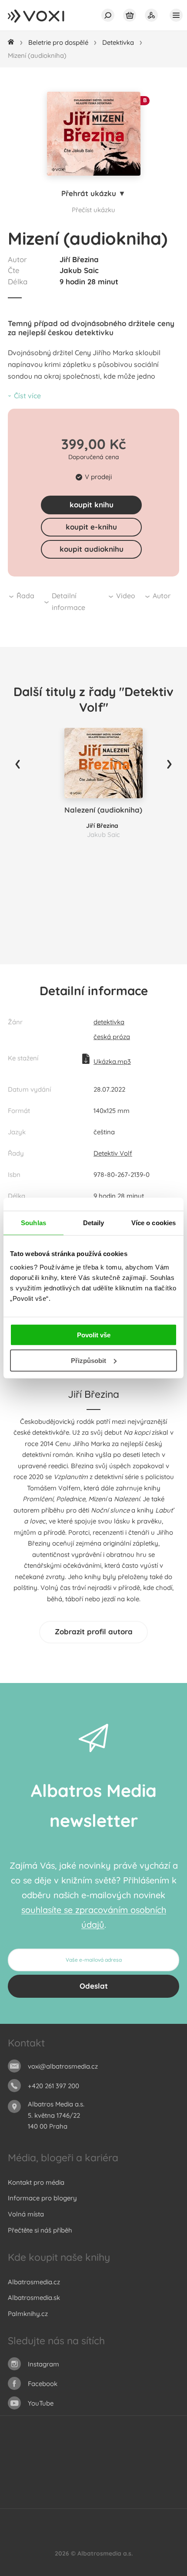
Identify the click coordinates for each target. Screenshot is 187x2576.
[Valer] (49, 2498)
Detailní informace (68, 602)
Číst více (27, 396)
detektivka (109, 1022)
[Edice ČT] (112, 2481)
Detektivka (118, 42)
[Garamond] (85, 2498)
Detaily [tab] (94, 1222)
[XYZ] (76, 2463)
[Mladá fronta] (67, 2498)
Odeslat (94, 1986)
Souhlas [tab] (33, 1222)
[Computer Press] (129, 2463)
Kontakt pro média (36, 2182)
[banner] (45, 17)
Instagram (43, 2364)
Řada (25, 596)
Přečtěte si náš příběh (40, 2230)
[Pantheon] (147, 2481)
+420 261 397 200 (53, 2086)
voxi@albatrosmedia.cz (63, 2066)
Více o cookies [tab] (154, 1222)
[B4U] (22, 2481)
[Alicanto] (58, 2481)
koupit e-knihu (91, 527)
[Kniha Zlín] (76, 2481)
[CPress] (147, 2463)
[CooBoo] (40, 2463)
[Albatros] (22, 2463)
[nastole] (112, 2463)
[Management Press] (165, 2463)
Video (126, 596)
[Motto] (58, 2463)
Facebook (43, 2384)
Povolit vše (94, 1335)
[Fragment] (40, 2481)
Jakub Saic (79, 270)
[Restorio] (120, 2498)
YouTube (41, 2403)
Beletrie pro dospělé (58, 42)
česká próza (112, 1037)
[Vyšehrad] (94, 2481)
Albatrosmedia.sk (34, 2298)
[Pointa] (165, 2481)
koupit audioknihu (92, 549)
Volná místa (26, 2214)
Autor (162, 596)
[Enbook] (138, 2498)
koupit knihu (92, 505)
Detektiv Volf (113, 1153)
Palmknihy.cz (28, 2314)
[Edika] (94, 2463)
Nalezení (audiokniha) (103, 810)
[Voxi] (129, 2481)
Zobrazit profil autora (94, 1631)
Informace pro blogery (42, 2198)
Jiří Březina (79, 259)
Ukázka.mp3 (112, 1061)
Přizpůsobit (88, 1361)
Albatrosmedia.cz (34, 2282)
